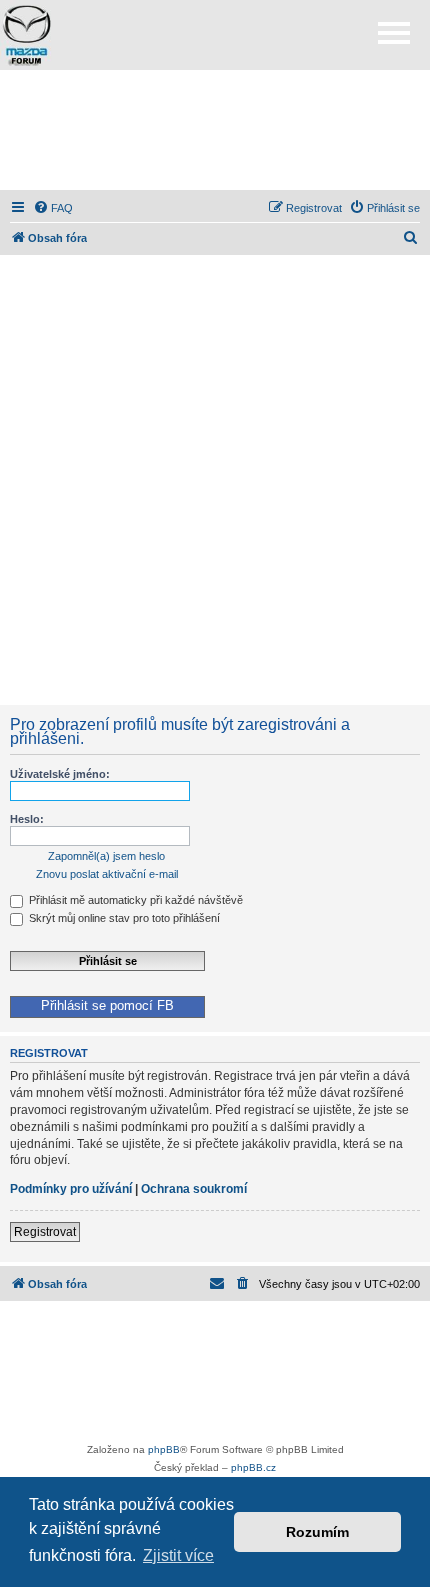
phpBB (164, 1449)
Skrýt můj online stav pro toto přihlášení (123, 918)
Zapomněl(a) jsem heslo (106, 856)
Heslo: (27, 819)
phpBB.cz (253, 1467)
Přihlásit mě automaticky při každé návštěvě (134, 900)
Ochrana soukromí (194, 1189)
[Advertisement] (215, 130)
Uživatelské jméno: (60, 774)
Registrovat (45, 1232)
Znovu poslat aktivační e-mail (107, 874)
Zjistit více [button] (178, 1555)
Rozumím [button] (317, 1532)
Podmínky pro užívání (71, 1189)
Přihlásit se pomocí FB (107, 1006)
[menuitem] (53, 208)
